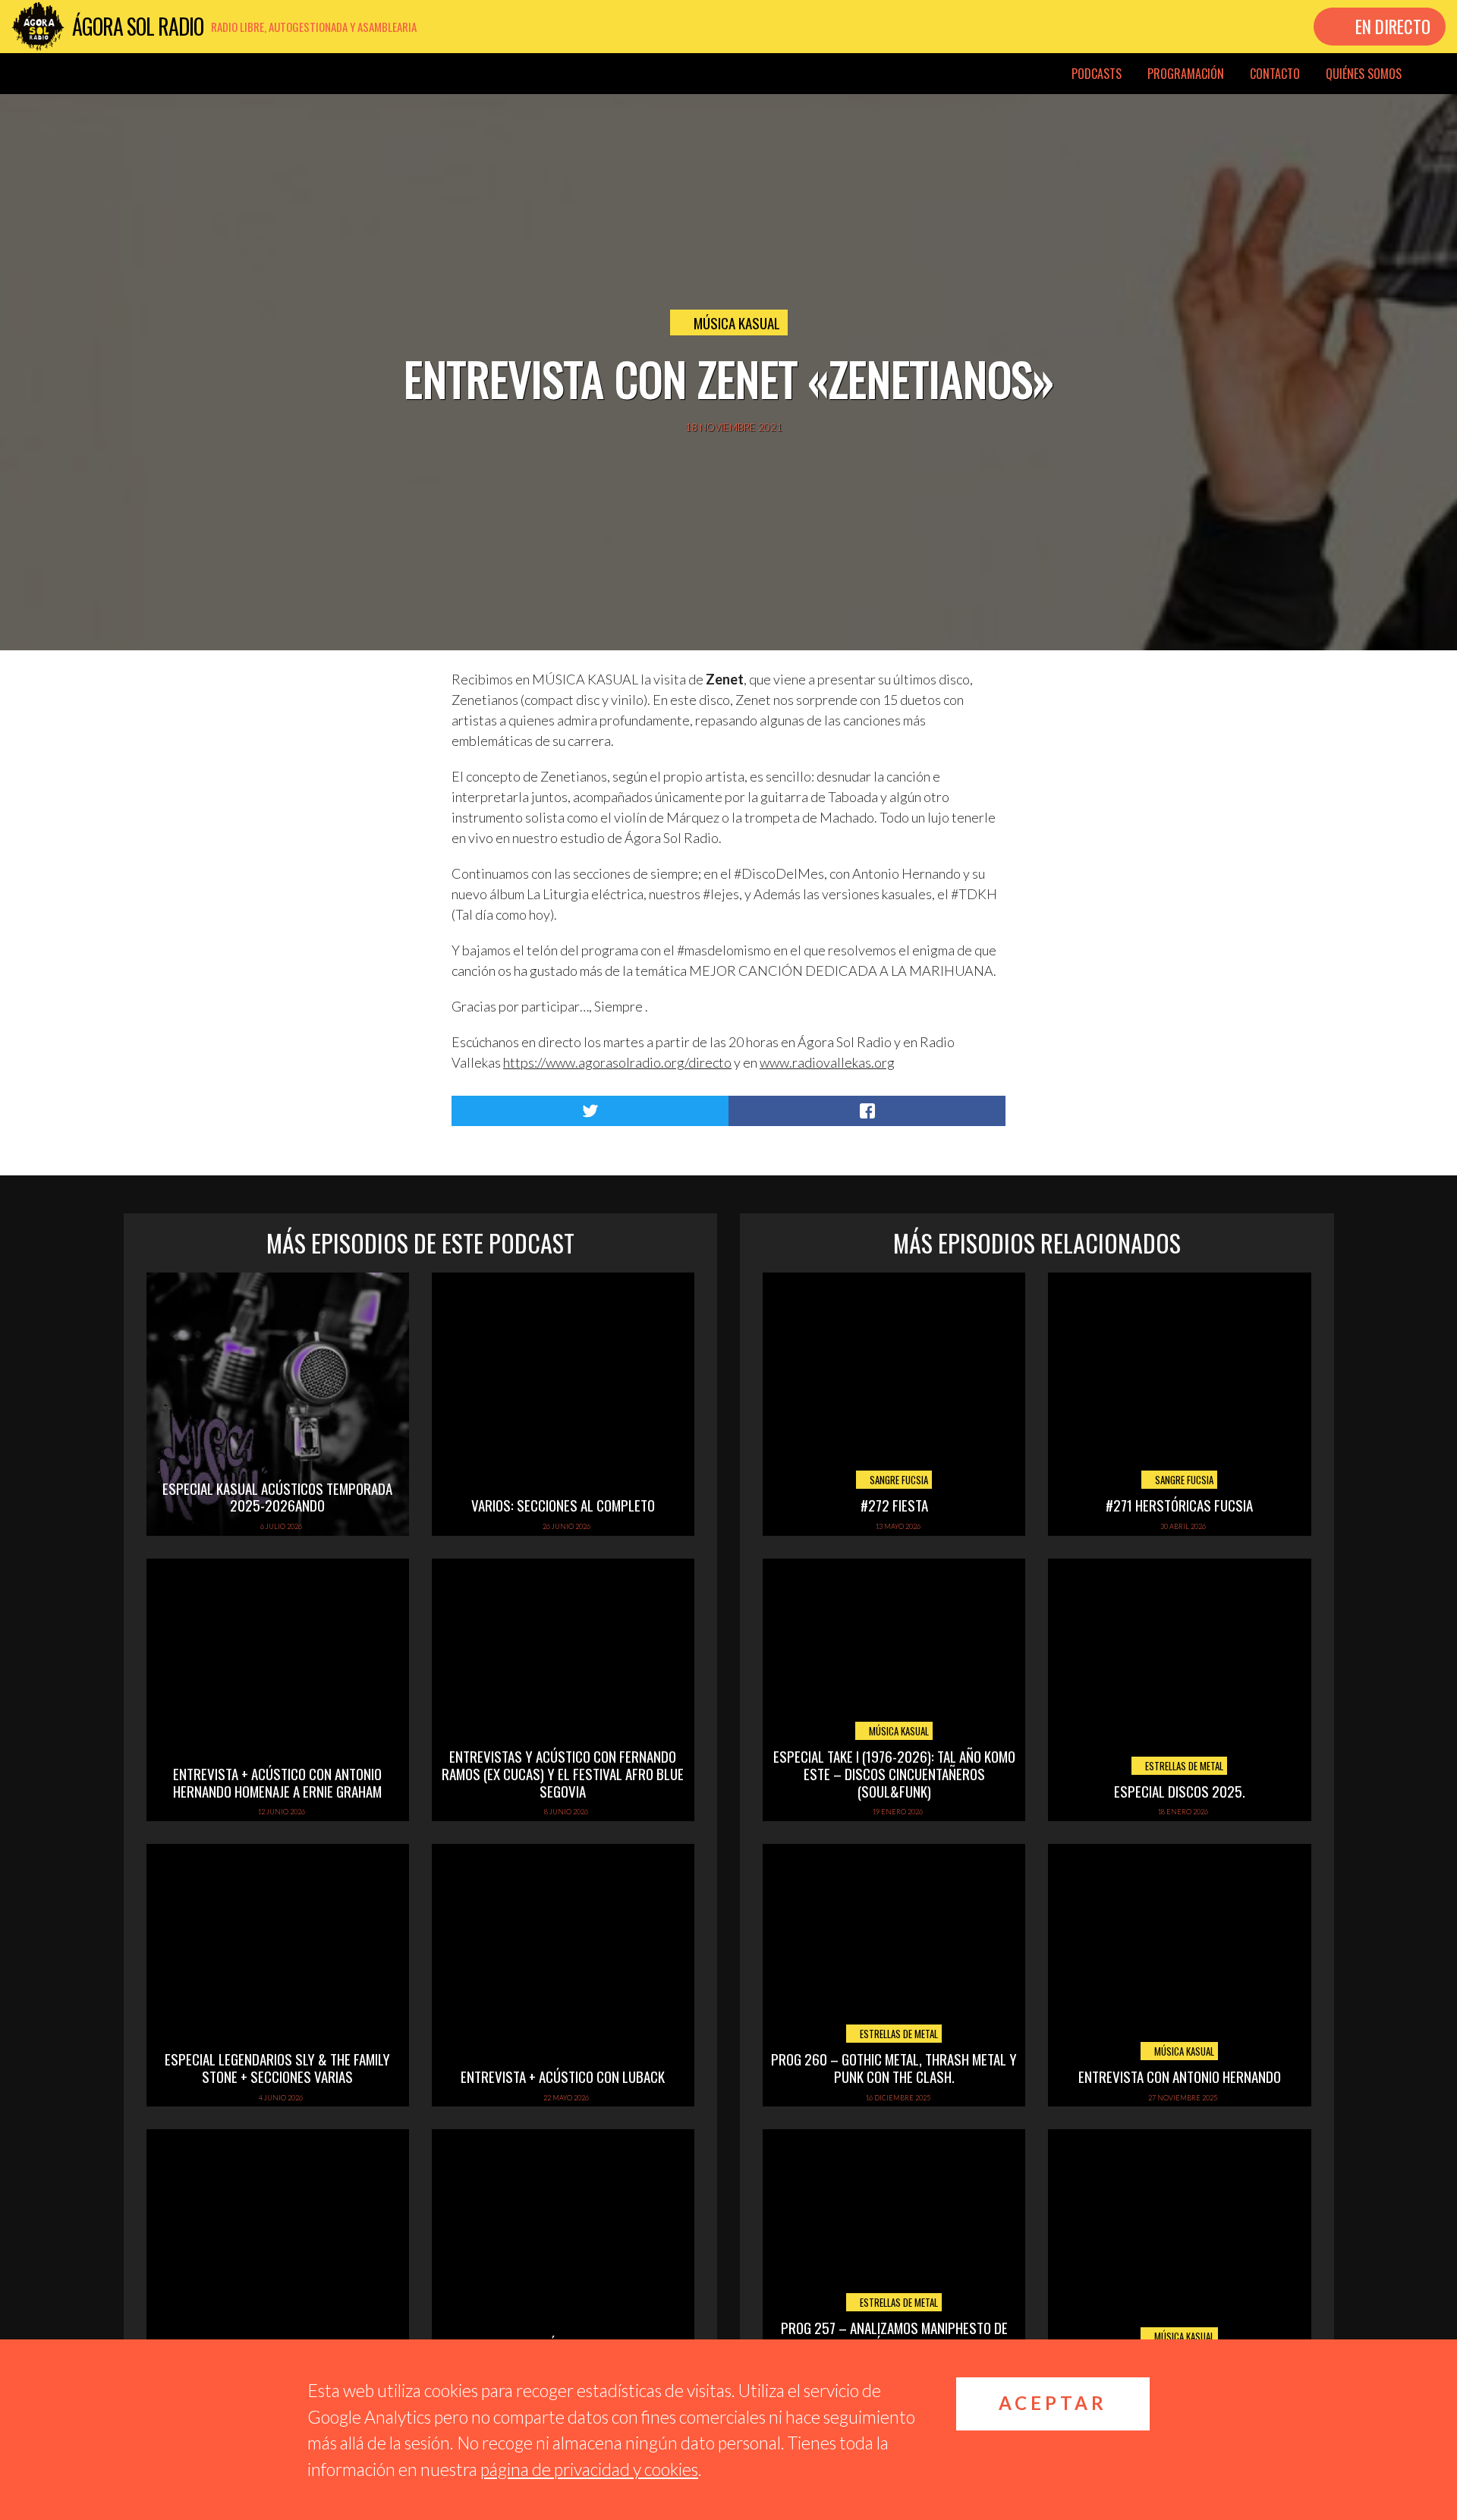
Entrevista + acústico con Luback (563, 2076)
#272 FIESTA (894, 1505)
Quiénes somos (1364, 74)
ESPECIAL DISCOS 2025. (1180, 1791)
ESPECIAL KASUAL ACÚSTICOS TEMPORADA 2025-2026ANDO (277, 1497)
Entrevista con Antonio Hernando (1180, 2076)
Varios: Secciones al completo (563, 1505)
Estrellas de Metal (1183, 1766)
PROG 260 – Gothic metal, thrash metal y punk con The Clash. (894, 2067)
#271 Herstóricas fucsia (1179, 1505)
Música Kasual (737, 322)
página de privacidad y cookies (589, 2469)
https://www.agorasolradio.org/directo (617, 1062)
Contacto (1275, 74)
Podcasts (1097, 74)
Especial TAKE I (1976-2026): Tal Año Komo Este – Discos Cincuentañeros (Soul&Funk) (894, 1773)
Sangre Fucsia (898, 1480)
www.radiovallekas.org (827, 1062)
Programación (1186, 74)
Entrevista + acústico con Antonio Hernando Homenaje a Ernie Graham (277, 1782)
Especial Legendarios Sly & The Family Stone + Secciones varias (277, 2067)
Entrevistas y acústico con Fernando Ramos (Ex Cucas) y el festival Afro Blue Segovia (563, 1773)
